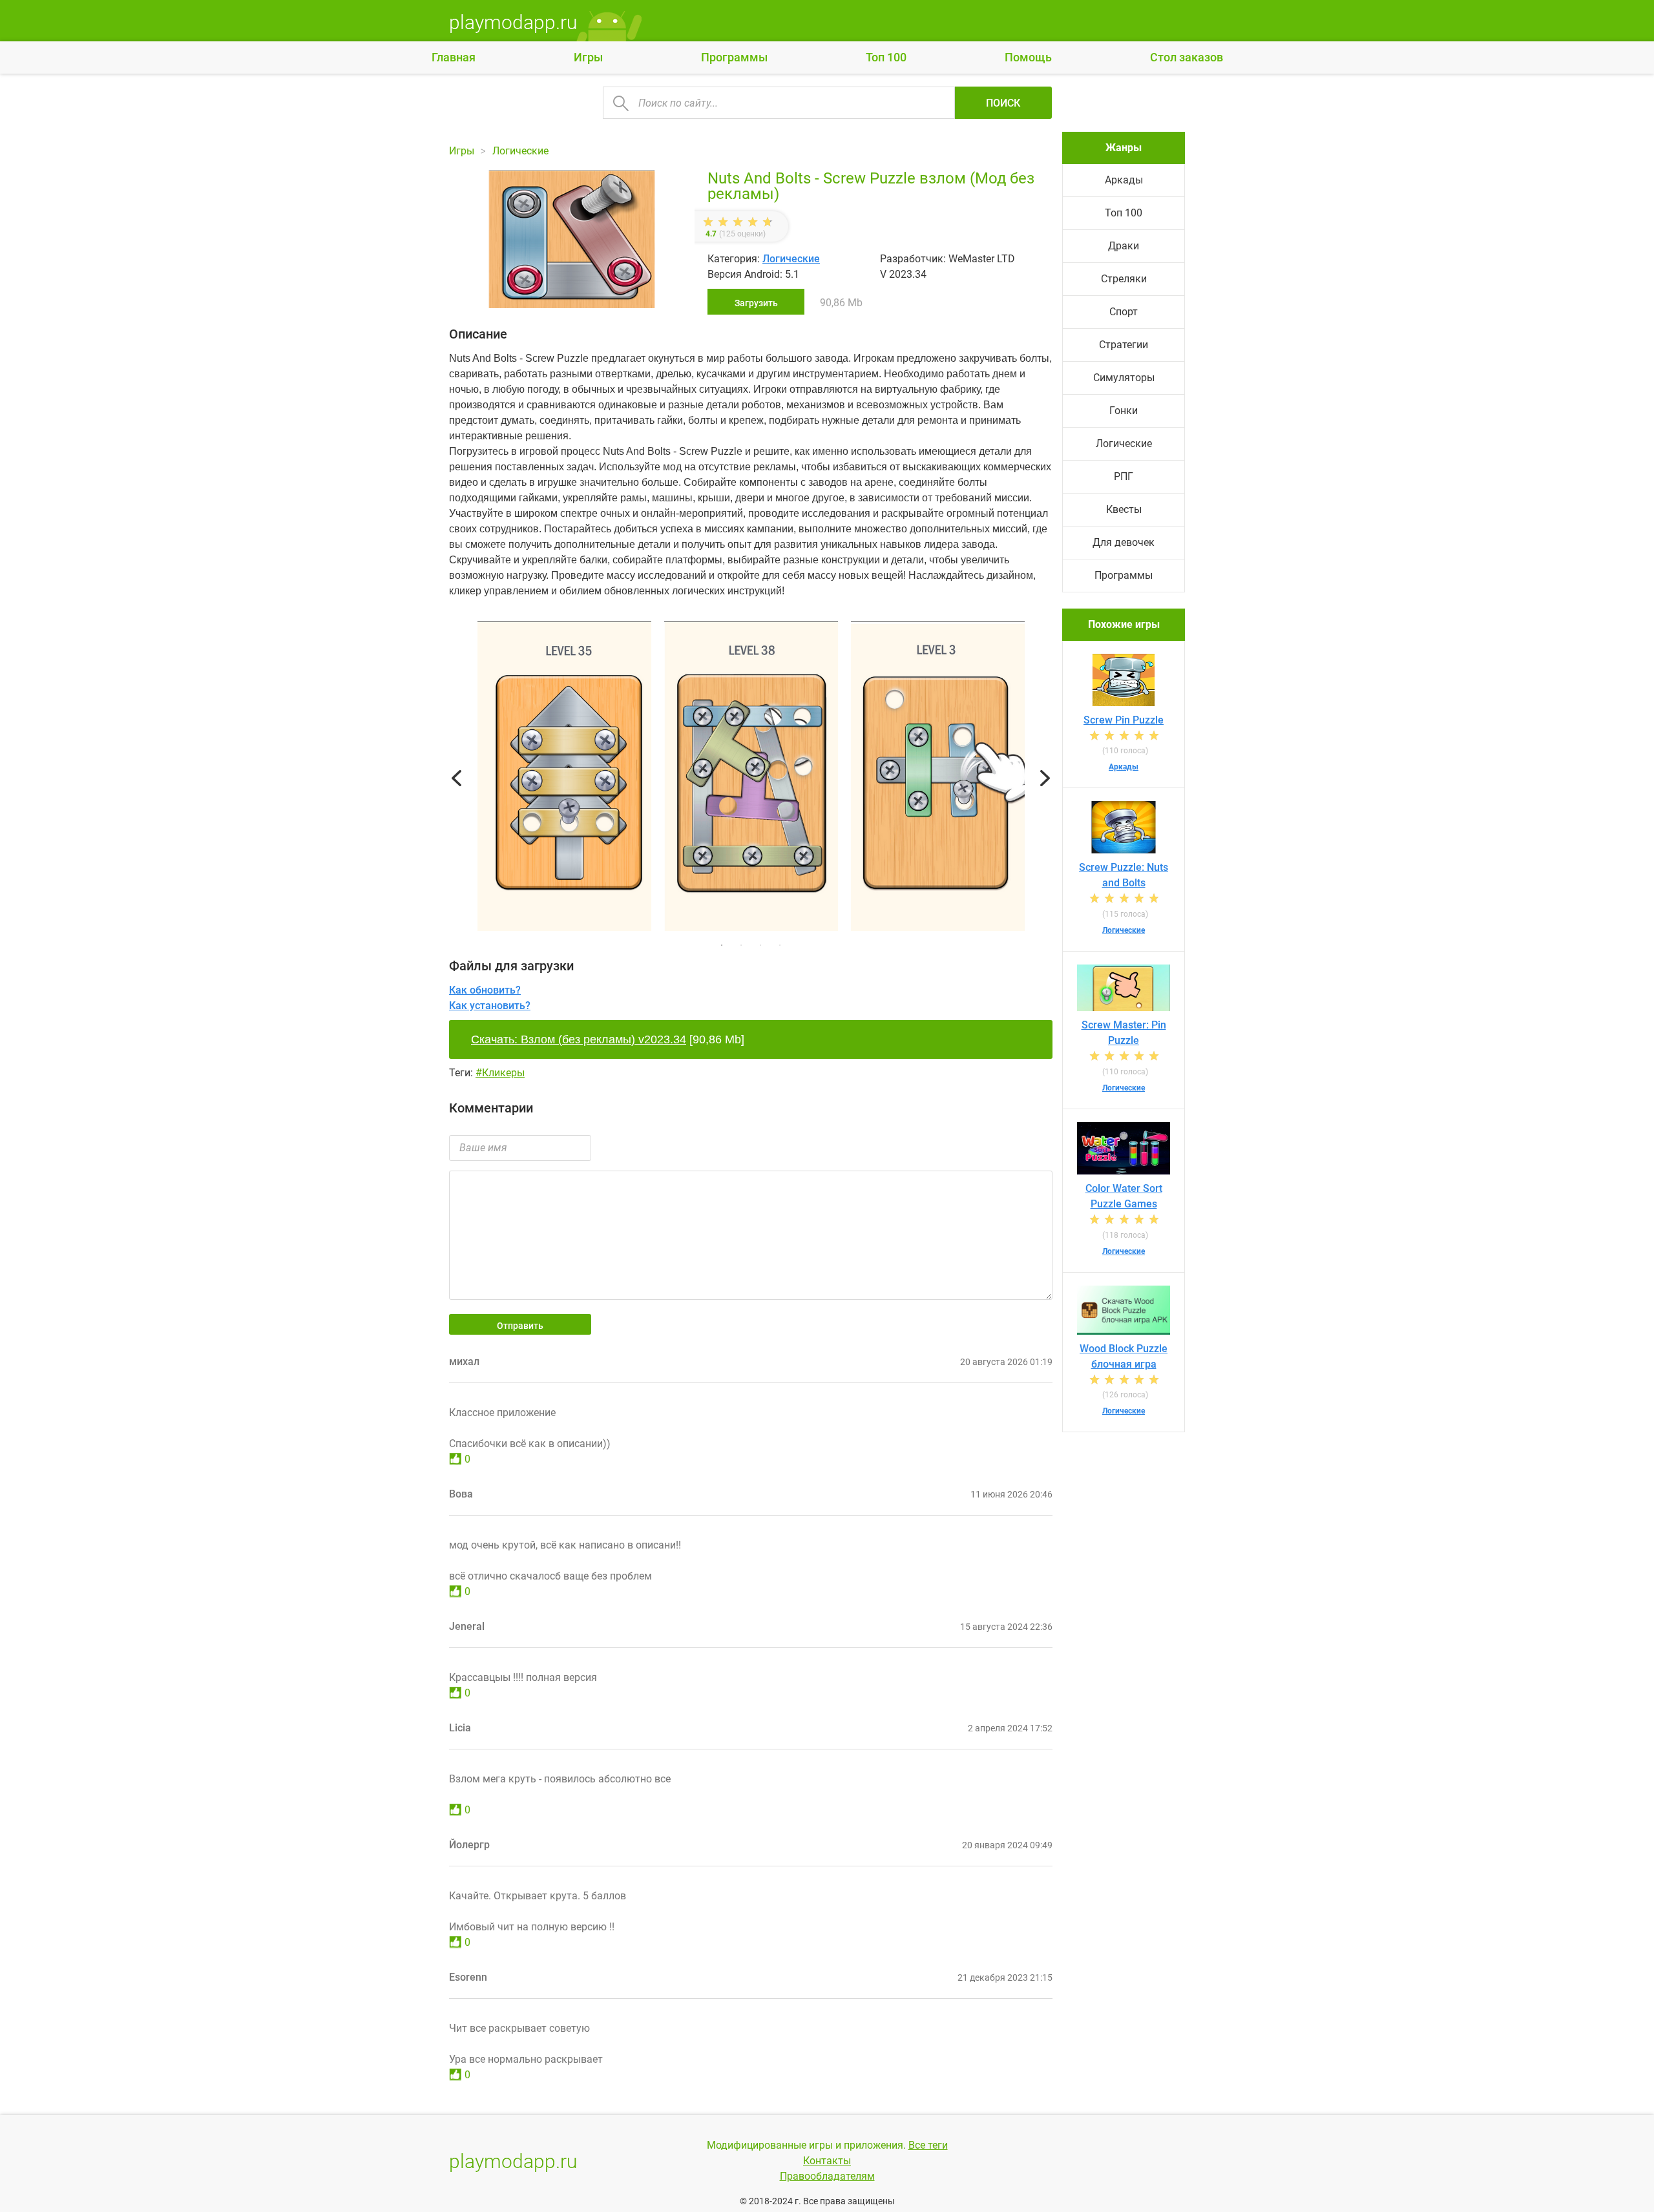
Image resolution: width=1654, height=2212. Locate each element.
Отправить (520, 1326)
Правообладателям (827, 2176)
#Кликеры (500, 1073)
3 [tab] (760, 945)
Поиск (1003, 103)
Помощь (1028, 57)
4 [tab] (780, 945)
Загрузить (756, 303)
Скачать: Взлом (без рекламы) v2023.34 (579, 1039)
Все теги (928, 2145)
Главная (454, 57)
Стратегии (1124, 345)
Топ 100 (886, 57)
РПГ (1124, 476)
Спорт (1124, 312)
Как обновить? (485, 990)
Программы (734, 57)
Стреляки (1124, 279)
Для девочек (1124, 542)
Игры (588, 57)
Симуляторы (1124, 378)
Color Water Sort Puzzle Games (1124, 1196)
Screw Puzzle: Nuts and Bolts (1124, 875)
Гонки (1124, 411)
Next (1045, 778)
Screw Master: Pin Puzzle (1124, 1033)
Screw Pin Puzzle (1124, 720)
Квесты (1124, 509)
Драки (1124, 246)
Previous (456, 778)
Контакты (827, 2161)
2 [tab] (741, 945)
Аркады (1124, 180)
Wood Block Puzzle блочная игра (1124, 1356)
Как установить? (490, 1006)
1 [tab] (722, 945)
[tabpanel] (751, 778)
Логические (791, 259)
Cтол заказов (1187, 57)
